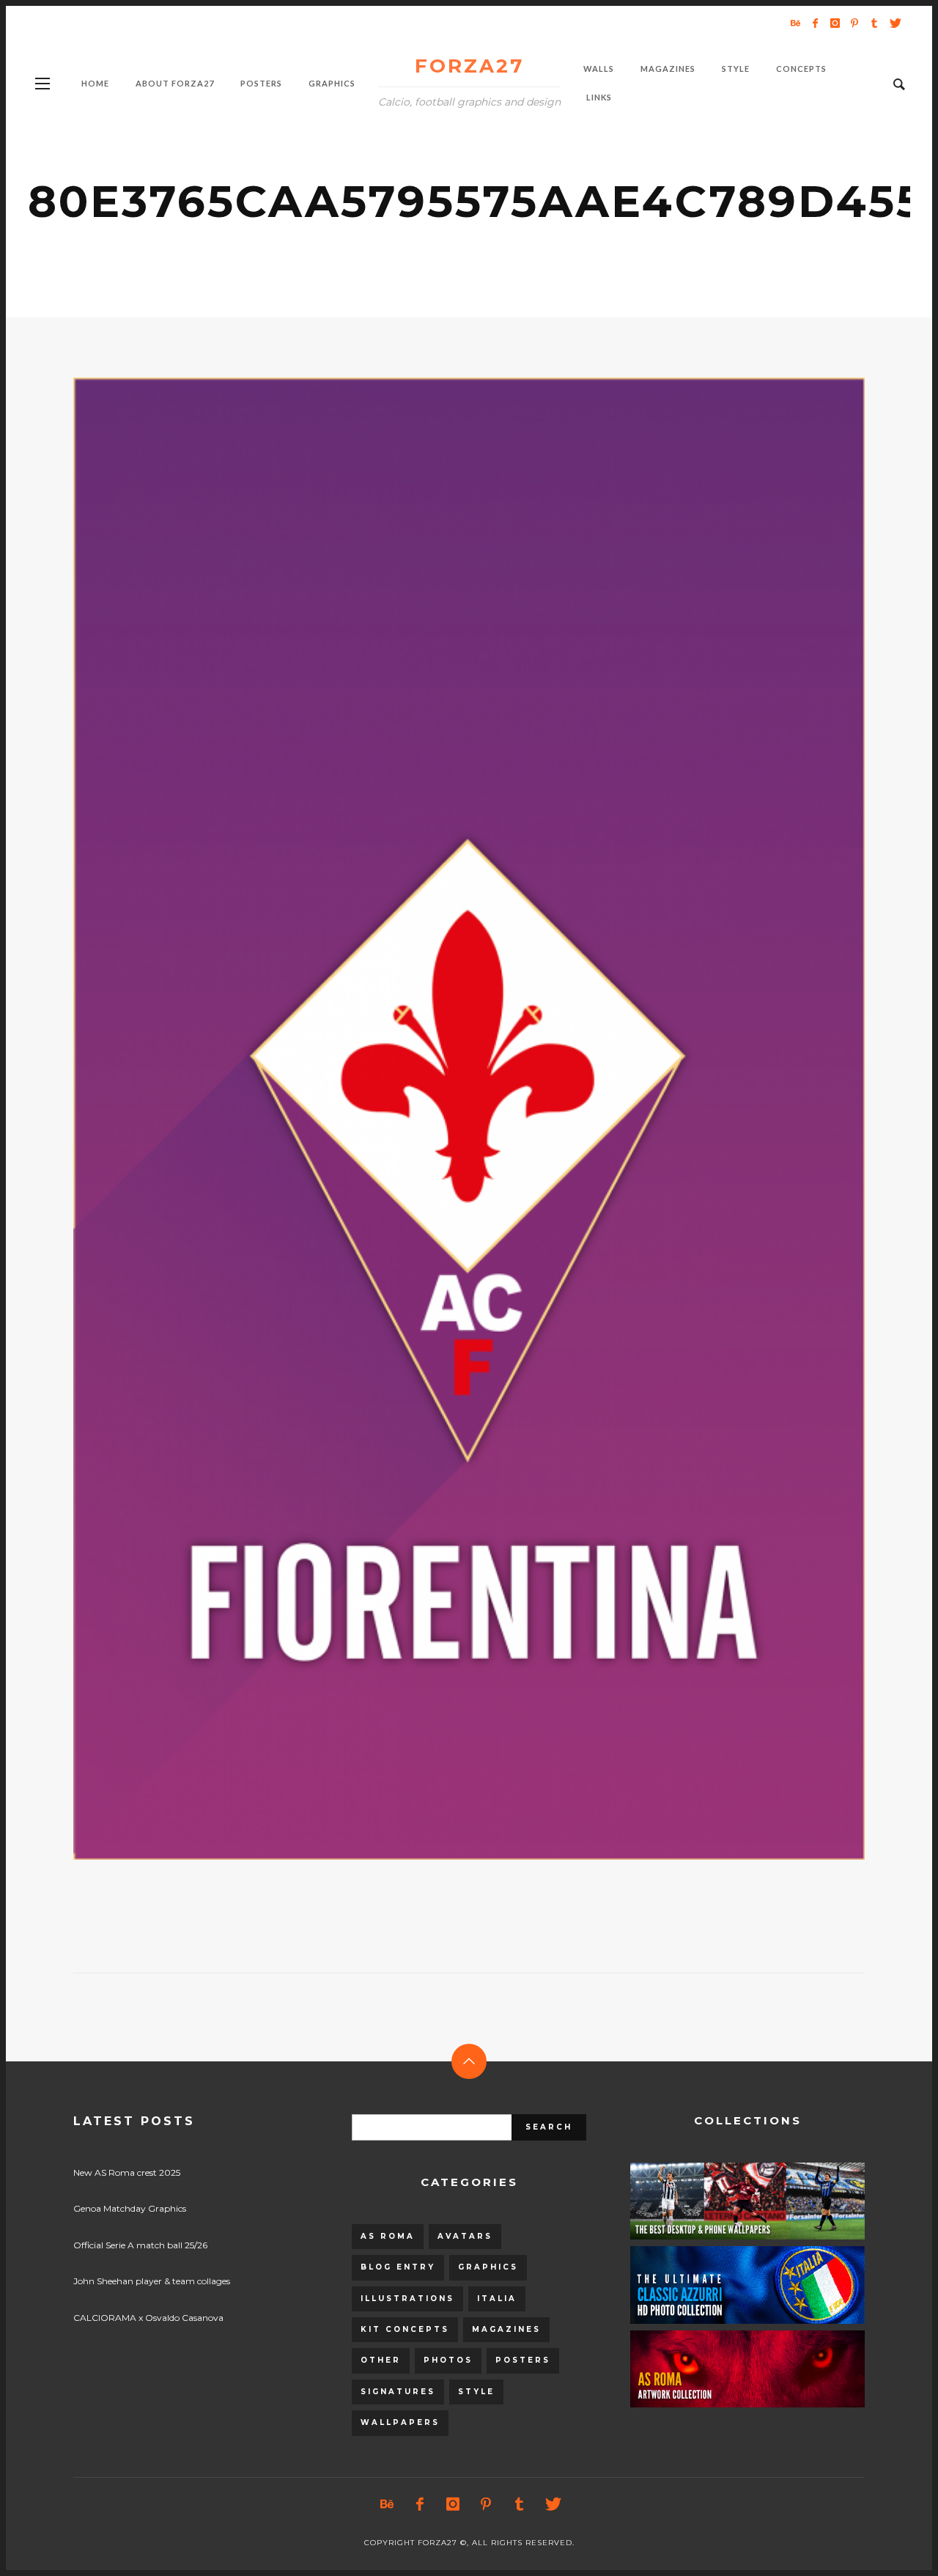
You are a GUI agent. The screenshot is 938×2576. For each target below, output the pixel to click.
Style (476, 2392)
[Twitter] (894, 23)
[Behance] (795, 23)
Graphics (488, 2267)
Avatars (465, 2236)
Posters (523, 2360)
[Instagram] (835, 23)
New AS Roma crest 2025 (127, 2172)
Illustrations (407, 2299)
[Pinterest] (854, 23)
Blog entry (398, 2267)
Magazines (506, 2329)
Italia (497, 2299)
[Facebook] (815, 23)
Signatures (398, 2392)
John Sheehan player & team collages (152, 2281)
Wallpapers (400, 2422)
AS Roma (388, 2236)
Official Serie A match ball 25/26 (140, 2245)
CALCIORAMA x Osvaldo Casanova (148, 2318)
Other (381, 2360)
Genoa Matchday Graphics (130, 2208)
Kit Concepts (405, 2329)
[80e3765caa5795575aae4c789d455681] (446, 1119)
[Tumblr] (874, 23)
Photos (448, 2360)
